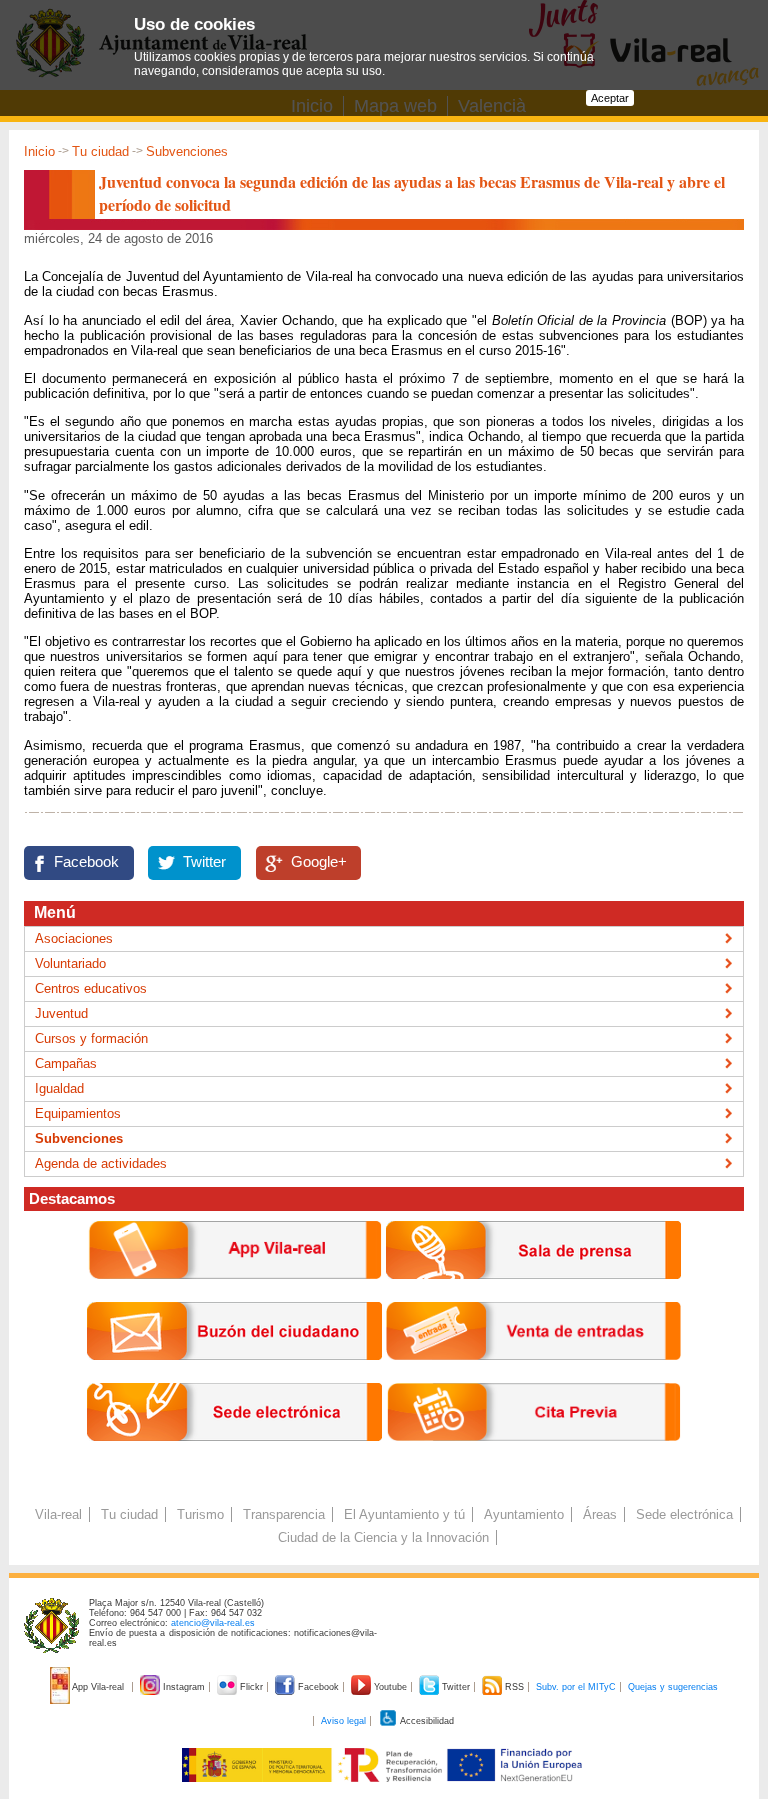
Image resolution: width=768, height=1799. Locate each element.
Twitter (204, 862)
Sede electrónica (684, 1514)
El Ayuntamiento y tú (404, 1514)
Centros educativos (91, 988)
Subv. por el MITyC (576, 1687)
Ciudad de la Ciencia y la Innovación (383, 1537)
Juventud (61, 1013)
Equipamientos (78, 1113)
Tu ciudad (100, 151)
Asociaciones (74, 938)
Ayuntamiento (524, 1514)
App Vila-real (98, 1687)
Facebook (86, 862)
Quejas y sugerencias (673, 1687)
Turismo (200, 1514)
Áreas (600, 1514)
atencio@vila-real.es (213, 1623)
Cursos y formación (91, 1038)
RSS (514, 1687)
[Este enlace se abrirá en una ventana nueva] (234, 1456)
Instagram (184, 1687)
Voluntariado (70, 963)
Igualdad (59, 1088)
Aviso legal (343, 1721)
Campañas (66, 1063)
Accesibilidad (426, 1721)
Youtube (390, 1687)
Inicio (39, 151)
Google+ (319, 862)
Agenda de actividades (101, 1163)
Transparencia (284, 1514)
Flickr (251, 1687)
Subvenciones (187, 151)
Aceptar (610, 98)
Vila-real (58, 1514)
